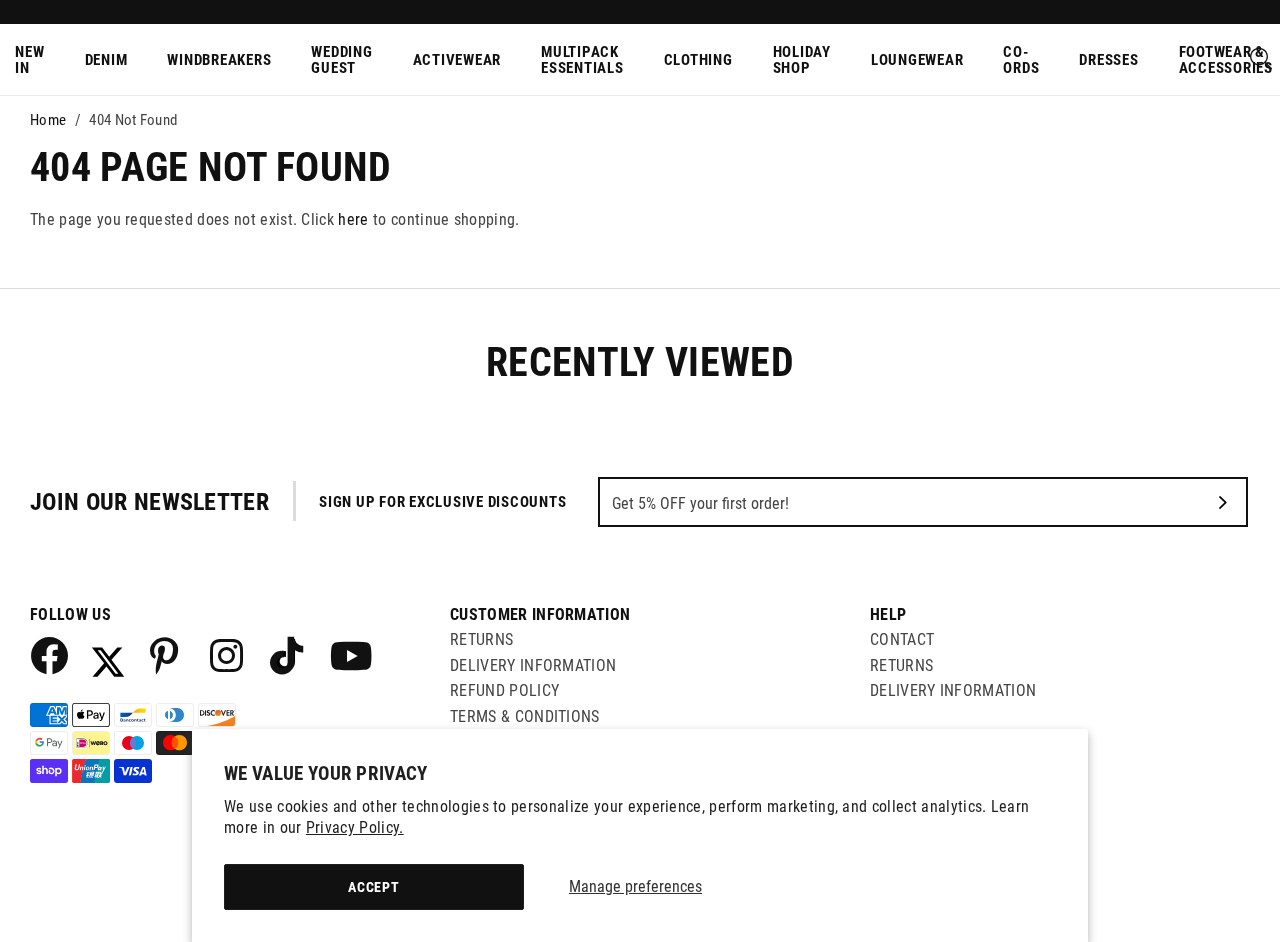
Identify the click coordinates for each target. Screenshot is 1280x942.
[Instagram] (228, 655)
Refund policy (504, 690)
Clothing (698, 60)
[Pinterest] (168, 655)
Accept (373, 887)
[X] (108, 655)
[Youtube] (348, 655)
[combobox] (1262, 60)
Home (48, 120)
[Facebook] (48, 655)
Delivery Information (533, 665)
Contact (902, 639)
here (353, 219)
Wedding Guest (341, 60)
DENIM (106, 60)
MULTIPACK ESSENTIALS (582, 60)
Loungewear (917, 60)
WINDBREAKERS (219, 60)
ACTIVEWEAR (457, 60)
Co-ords (1021, 60)
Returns (481, 639)
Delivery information (953, 690)
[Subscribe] (1223, 502)
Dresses (1108, 60)
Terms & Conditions (525, 716)
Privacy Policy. (355, 827)
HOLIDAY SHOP (802, 60)
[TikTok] (288, 655)
